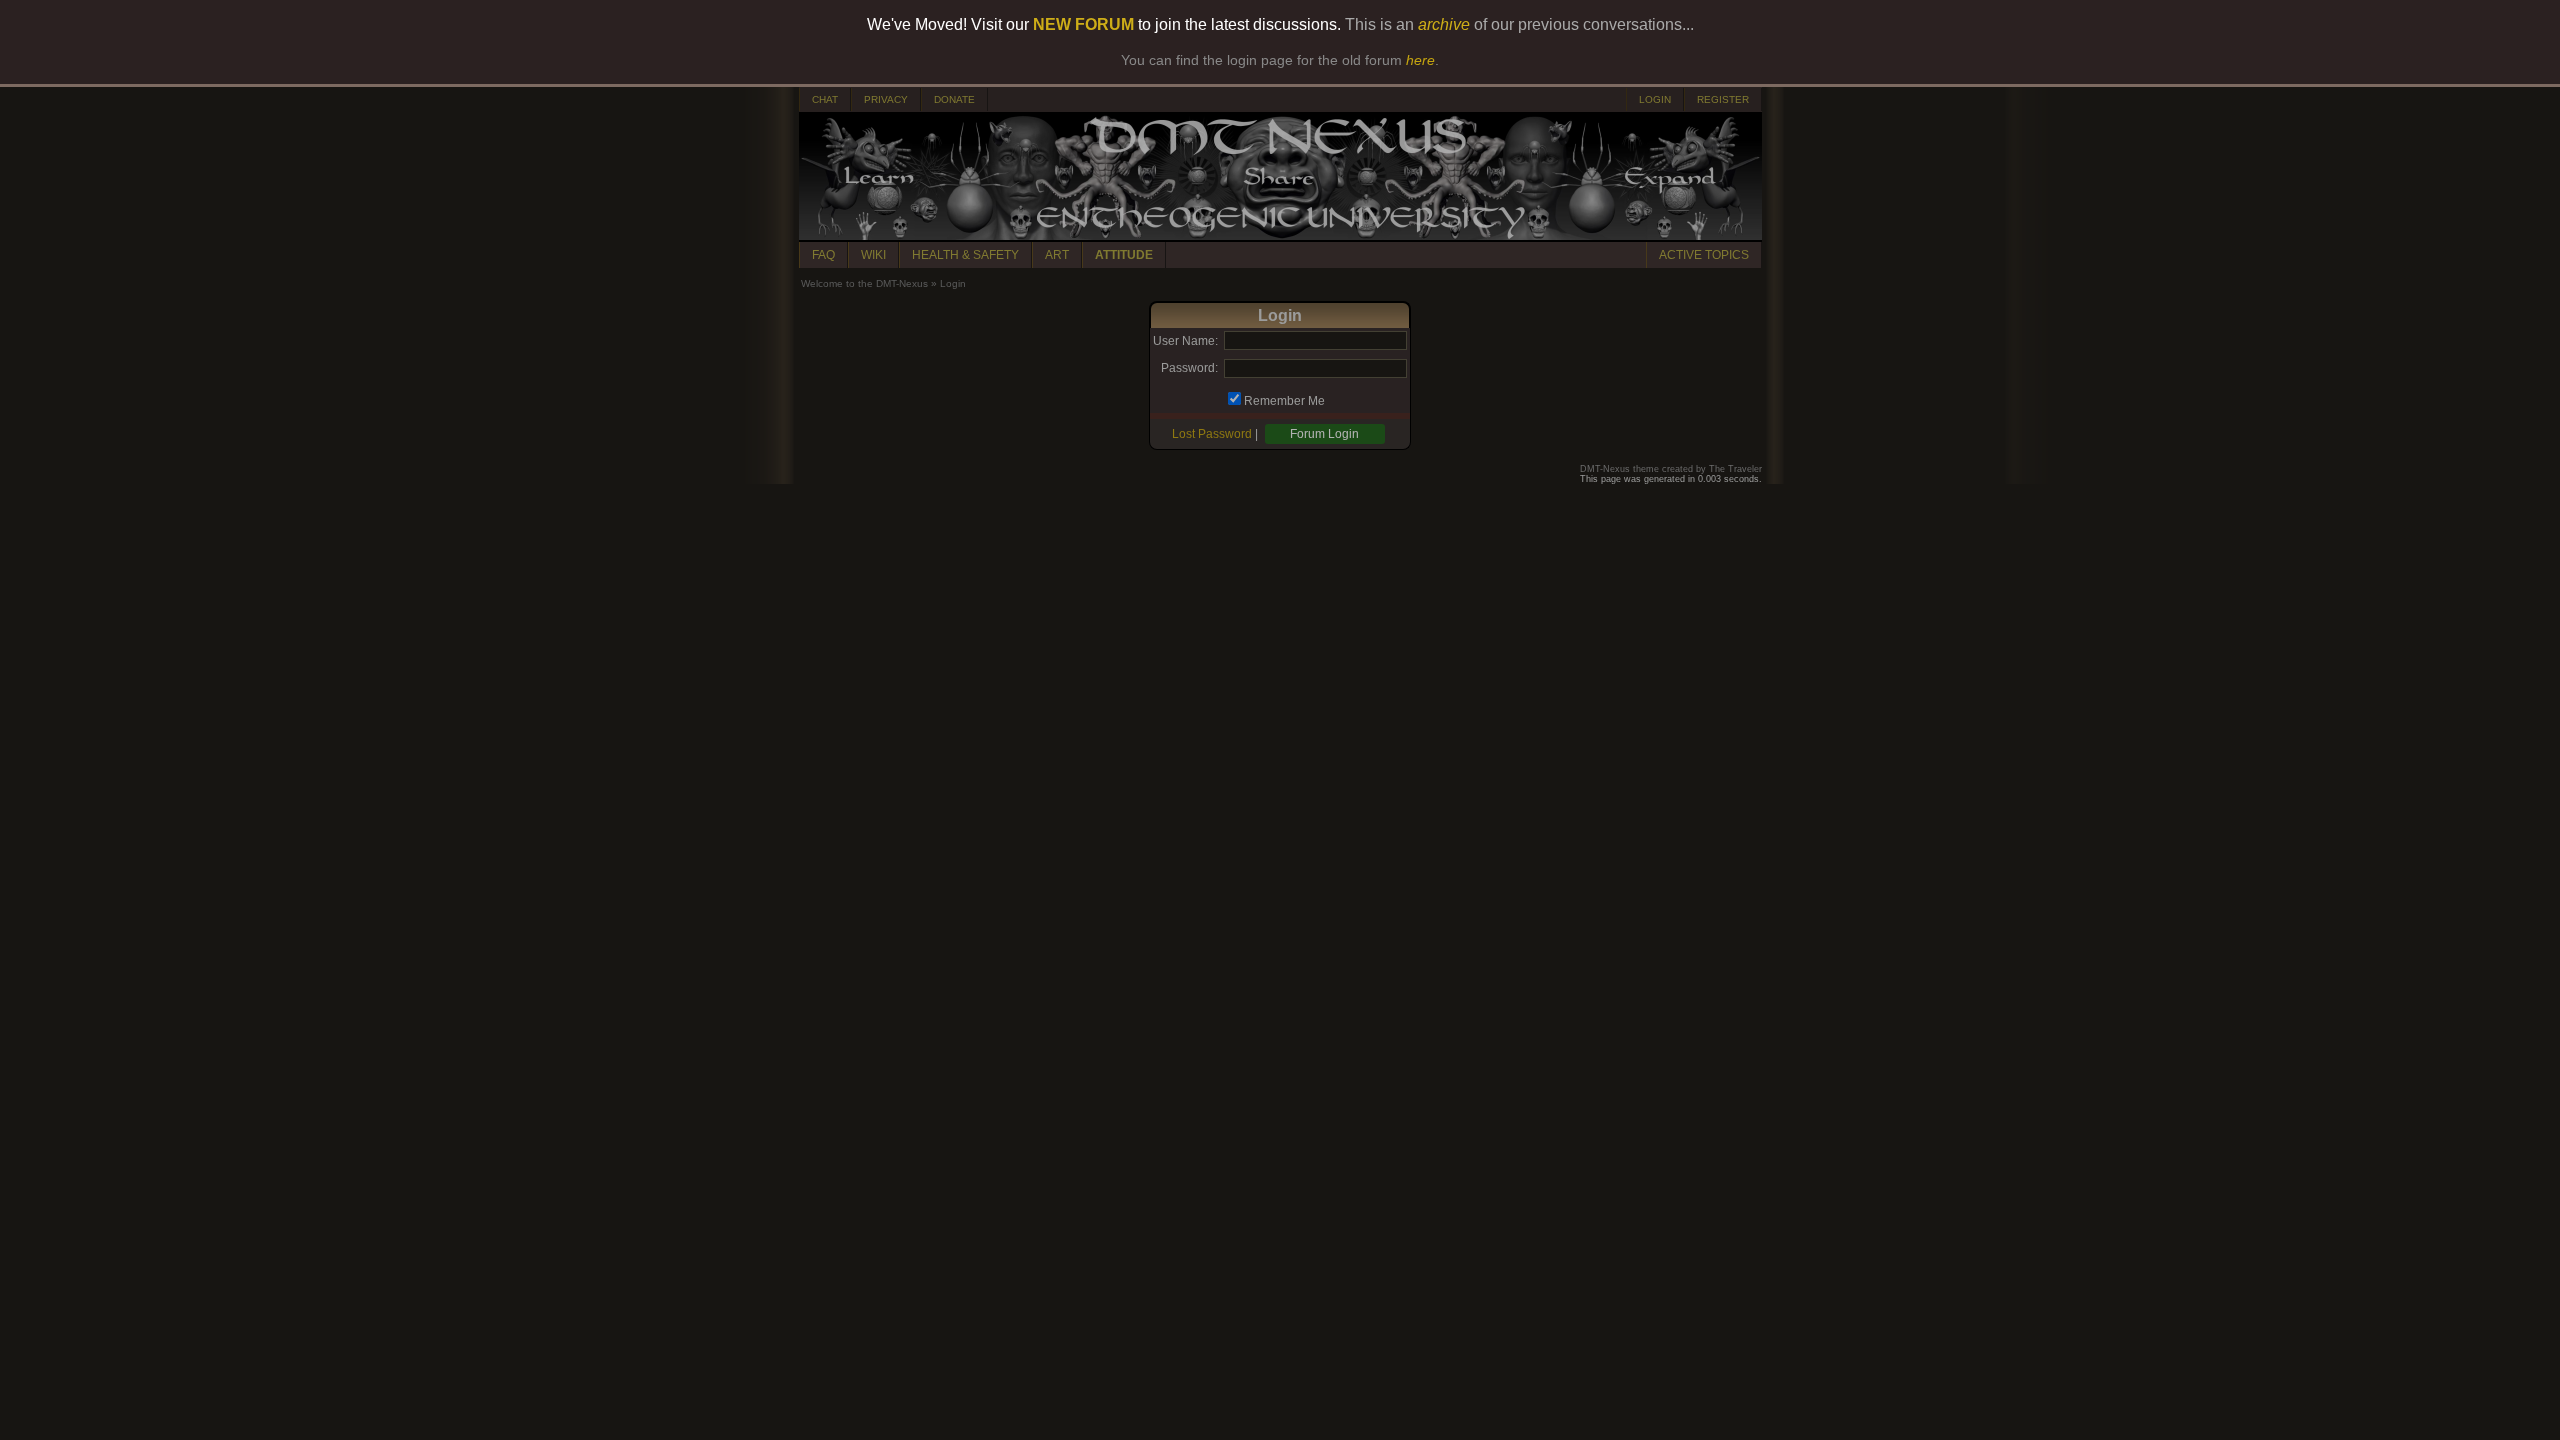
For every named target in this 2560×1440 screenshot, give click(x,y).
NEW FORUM (1083, 24)
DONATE (954, 99)
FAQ (823, 255)
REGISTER (1723, 99)
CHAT (825, 99)
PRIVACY (886, 99)
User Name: (1185, 341)
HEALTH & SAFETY (965, 255)
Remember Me (1284, 401)
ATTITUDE (1124, 255)
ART (1057, 255)
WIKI (873, 255)
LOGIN (1655, 99)
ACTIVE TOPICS (1704, 255)
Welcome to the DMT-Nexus (864, 283)
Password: (1189, 368)
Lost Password (1212, 434)
